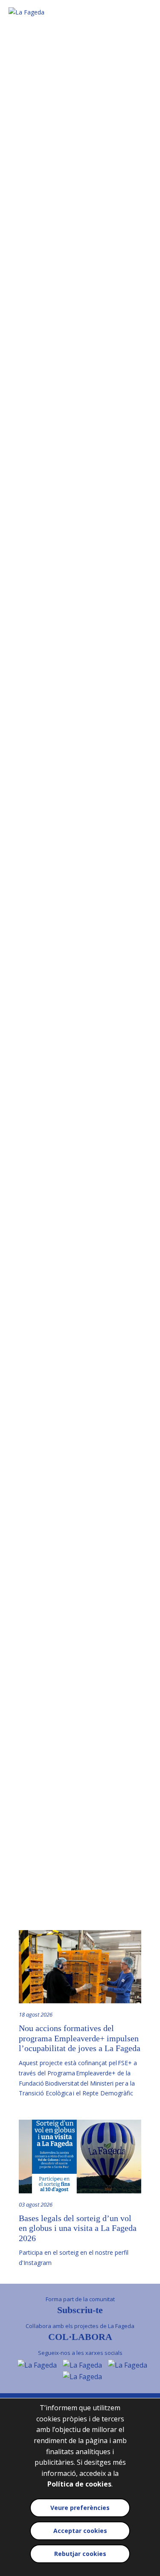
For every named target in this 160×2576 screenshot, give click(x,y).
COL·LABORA (80, 2337)
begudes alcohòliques (68, 991)
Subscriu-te (80, 2310)
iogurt (93, 745)
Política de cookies (79, 2484)
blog (56, 1746)
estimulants (61, 1011)
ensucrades (43, 1001)
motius (27, 1397)
